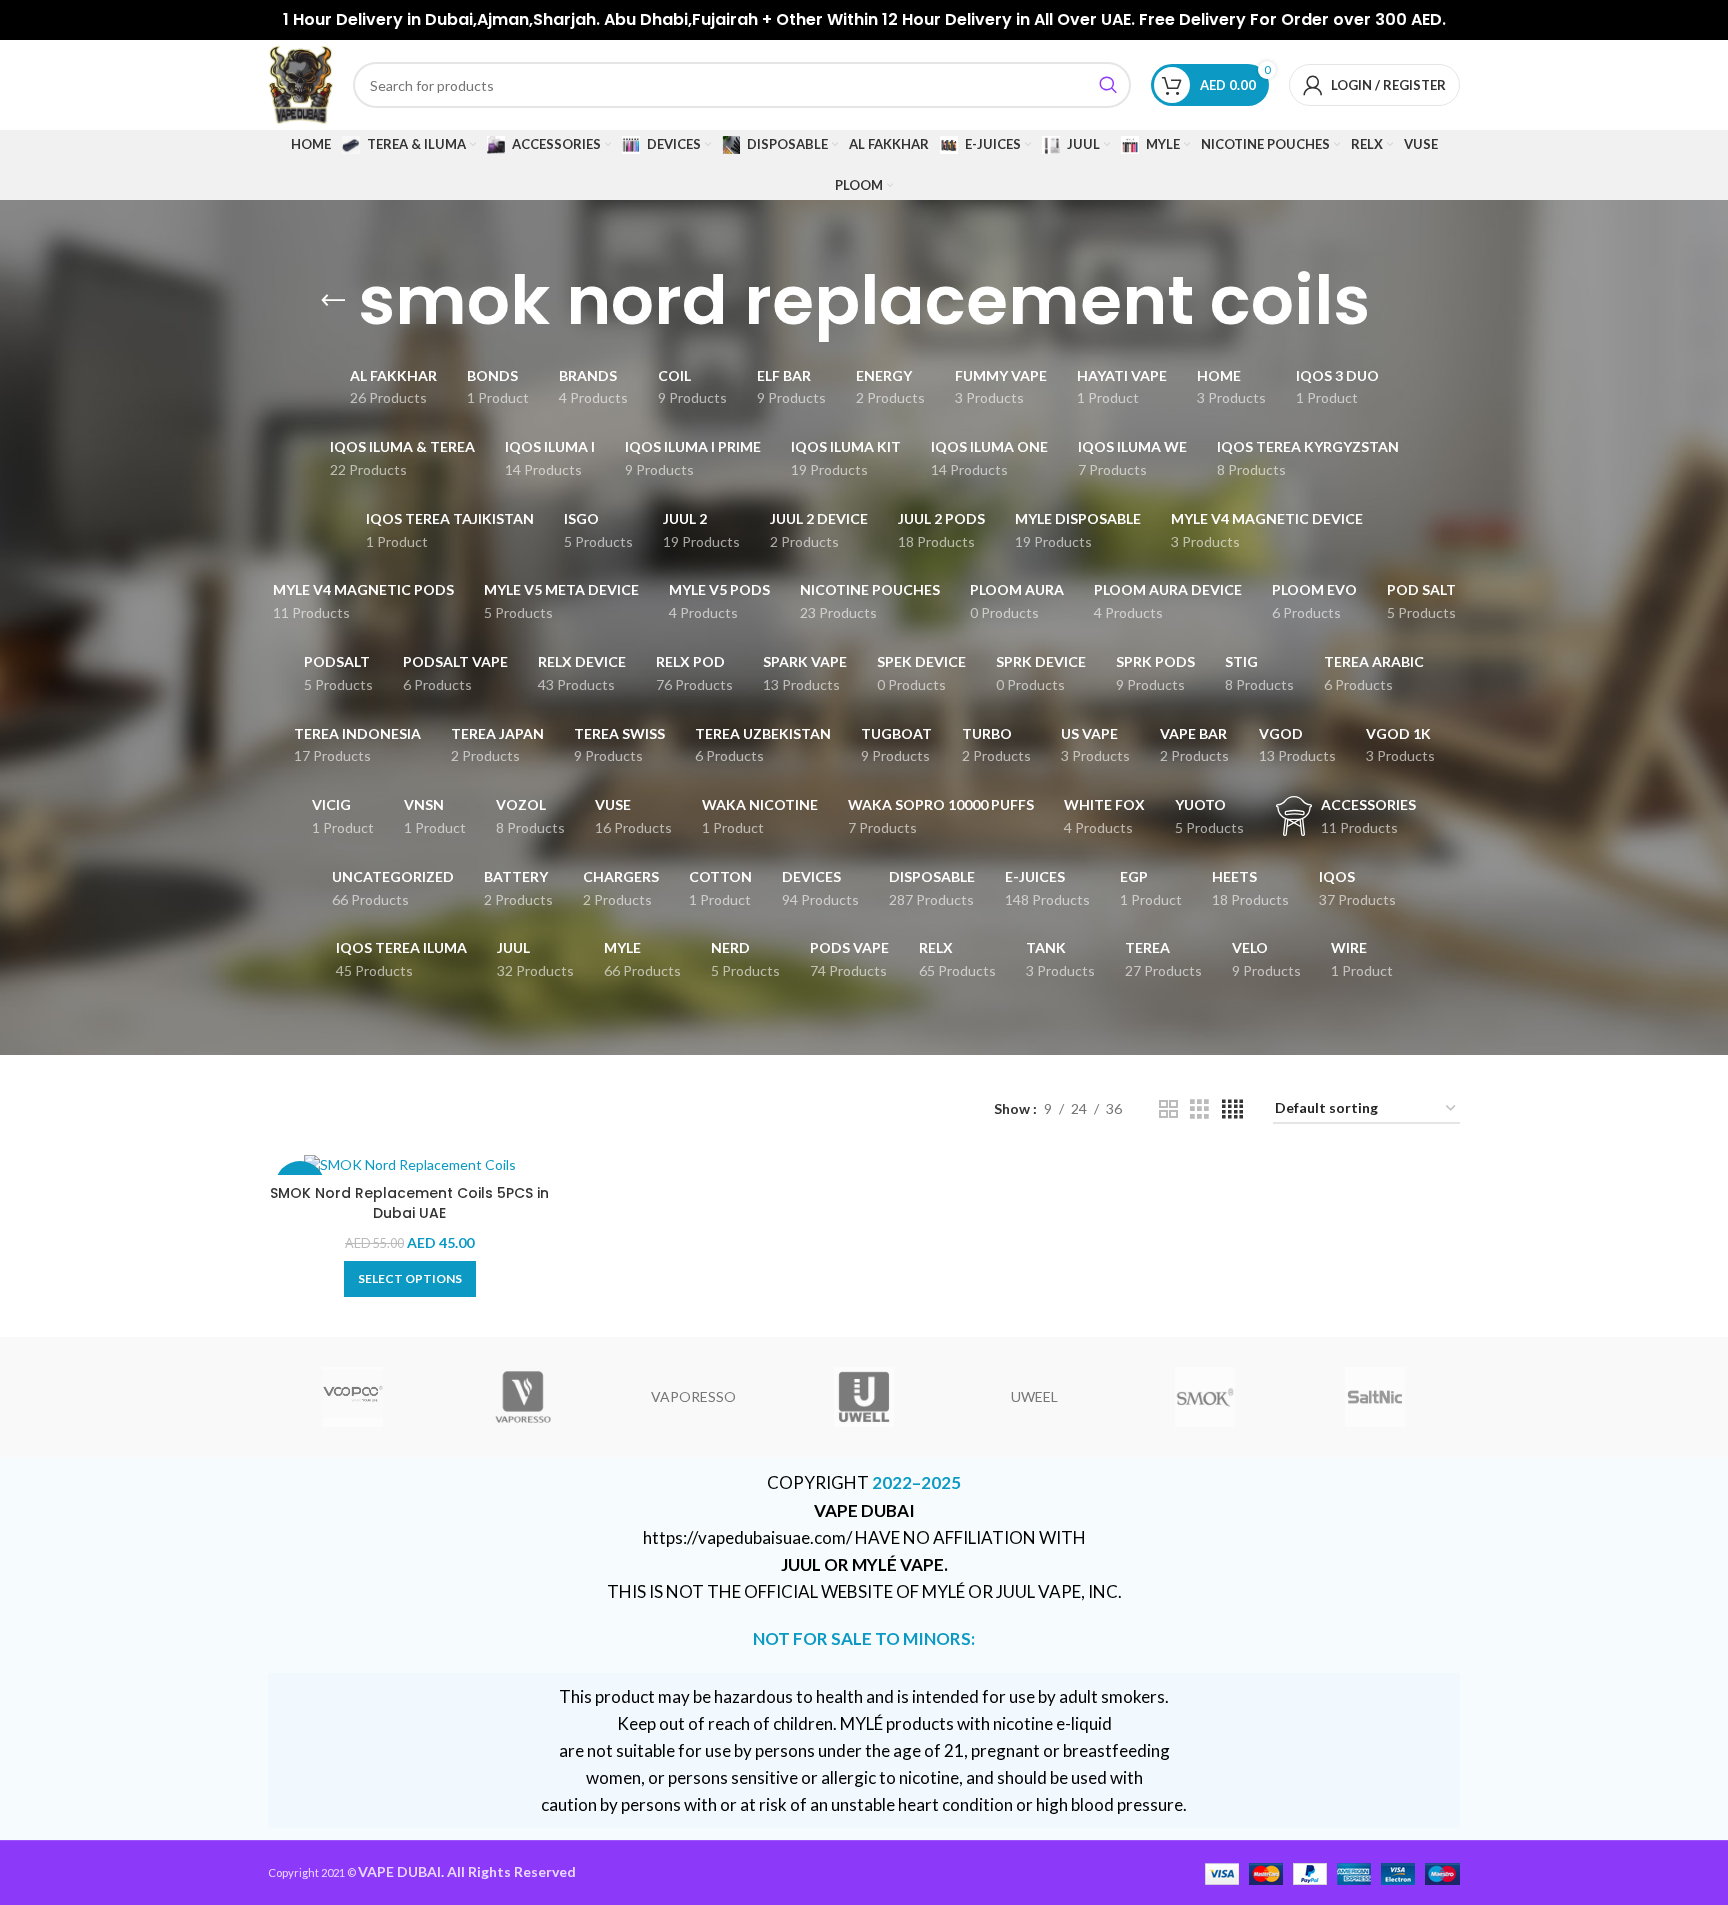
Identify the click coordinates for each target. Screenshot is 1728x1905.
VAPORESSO (693, 1396)
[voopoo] (353, 1397)
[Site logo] (300, 83)
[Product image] (409, 1164)
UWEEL (1034, 1396)
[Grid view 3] (1199, 1109)
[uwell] (864, 1397)
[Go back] (333, 301)
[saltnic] (1375, 1397)
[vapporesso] (523, 1397)
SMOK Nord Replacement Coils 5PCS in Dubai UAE (409, 1203)
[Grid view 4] (1232, 1109)
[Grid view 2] (1168, 1109)
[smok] (1204, 1397)
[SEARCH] (1108, 85)
